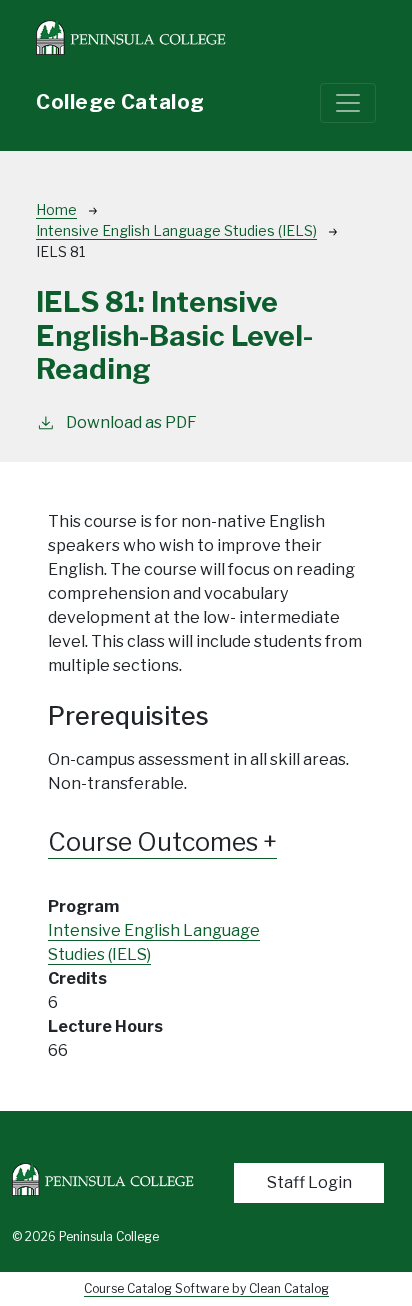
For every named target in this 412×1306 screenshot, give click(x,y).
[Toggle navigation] (348, 103)
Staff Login (309, 1182)
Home (56, 209)
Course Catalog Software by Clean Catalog (206, 1288)
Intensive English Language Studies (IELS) (176, 230)
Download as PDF (131, 422)
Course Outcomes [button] (155, 842)
